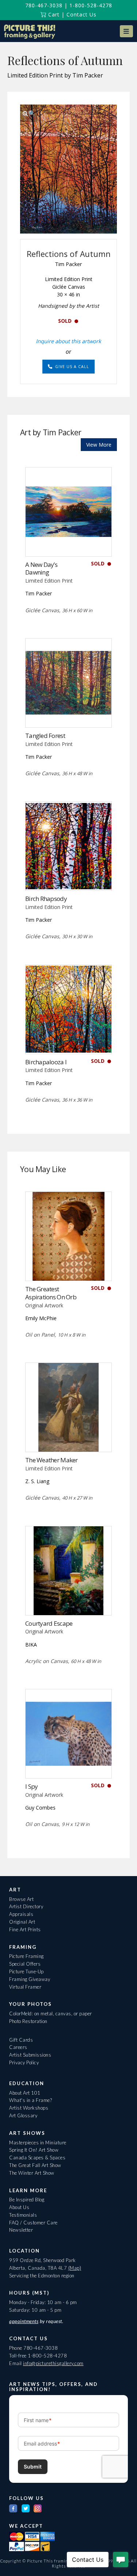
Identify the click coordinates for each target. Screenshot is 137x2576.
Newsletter (21, 2230)
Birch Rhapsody (46, 899)
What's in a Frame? (31, 2100)
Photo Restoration (28, 2021)
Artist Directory (26, 1906)
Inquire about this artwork (68, 341)
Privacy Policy (24, 2062)
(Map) (75, 2268)
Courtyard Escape (49, 1623)
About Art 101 (25, 2093)
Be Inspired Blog (27, 2200)
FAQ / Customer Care (33, 2223)
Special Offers (25, 1964)
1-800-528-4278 (91, 5)
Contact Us (81, 14)
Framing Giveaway (30, 1979)
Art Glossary (23, 2115)
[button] (126, 31)
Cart (53, 14)
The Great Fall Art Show (35, 2165)
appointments (24, 2321)
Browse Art (21, 1899)
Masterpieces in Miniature (38, 2143)
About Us (19, 2207)
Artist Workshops (29, 2108)
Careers (18, 2047)
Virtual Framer (25, 1987)
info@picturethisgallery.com (53, 2363)
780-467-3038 (44, 5)
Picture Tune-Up (26, 1971)
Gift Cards (21, 2040)
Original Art (22, 1922)
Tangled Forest (45, 736)
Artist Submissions (30, 2055)
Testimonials (23, 2215)
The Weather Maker (52, 1460)
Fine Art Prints (25, 1929)
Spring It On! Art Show (34, 2150)
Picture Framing (26, 1956)
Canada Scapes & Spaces (37, 2158)
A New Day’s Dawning (41, 569)
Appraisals (21, 1914)
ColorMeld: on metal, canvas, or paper (51, 2014)
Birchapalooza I (46, 1062)
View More (99, 445)
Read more (68, 541)
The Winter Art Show (32, 2173)
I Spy (31, 1786)
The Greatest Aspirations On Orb (51, 1293)
